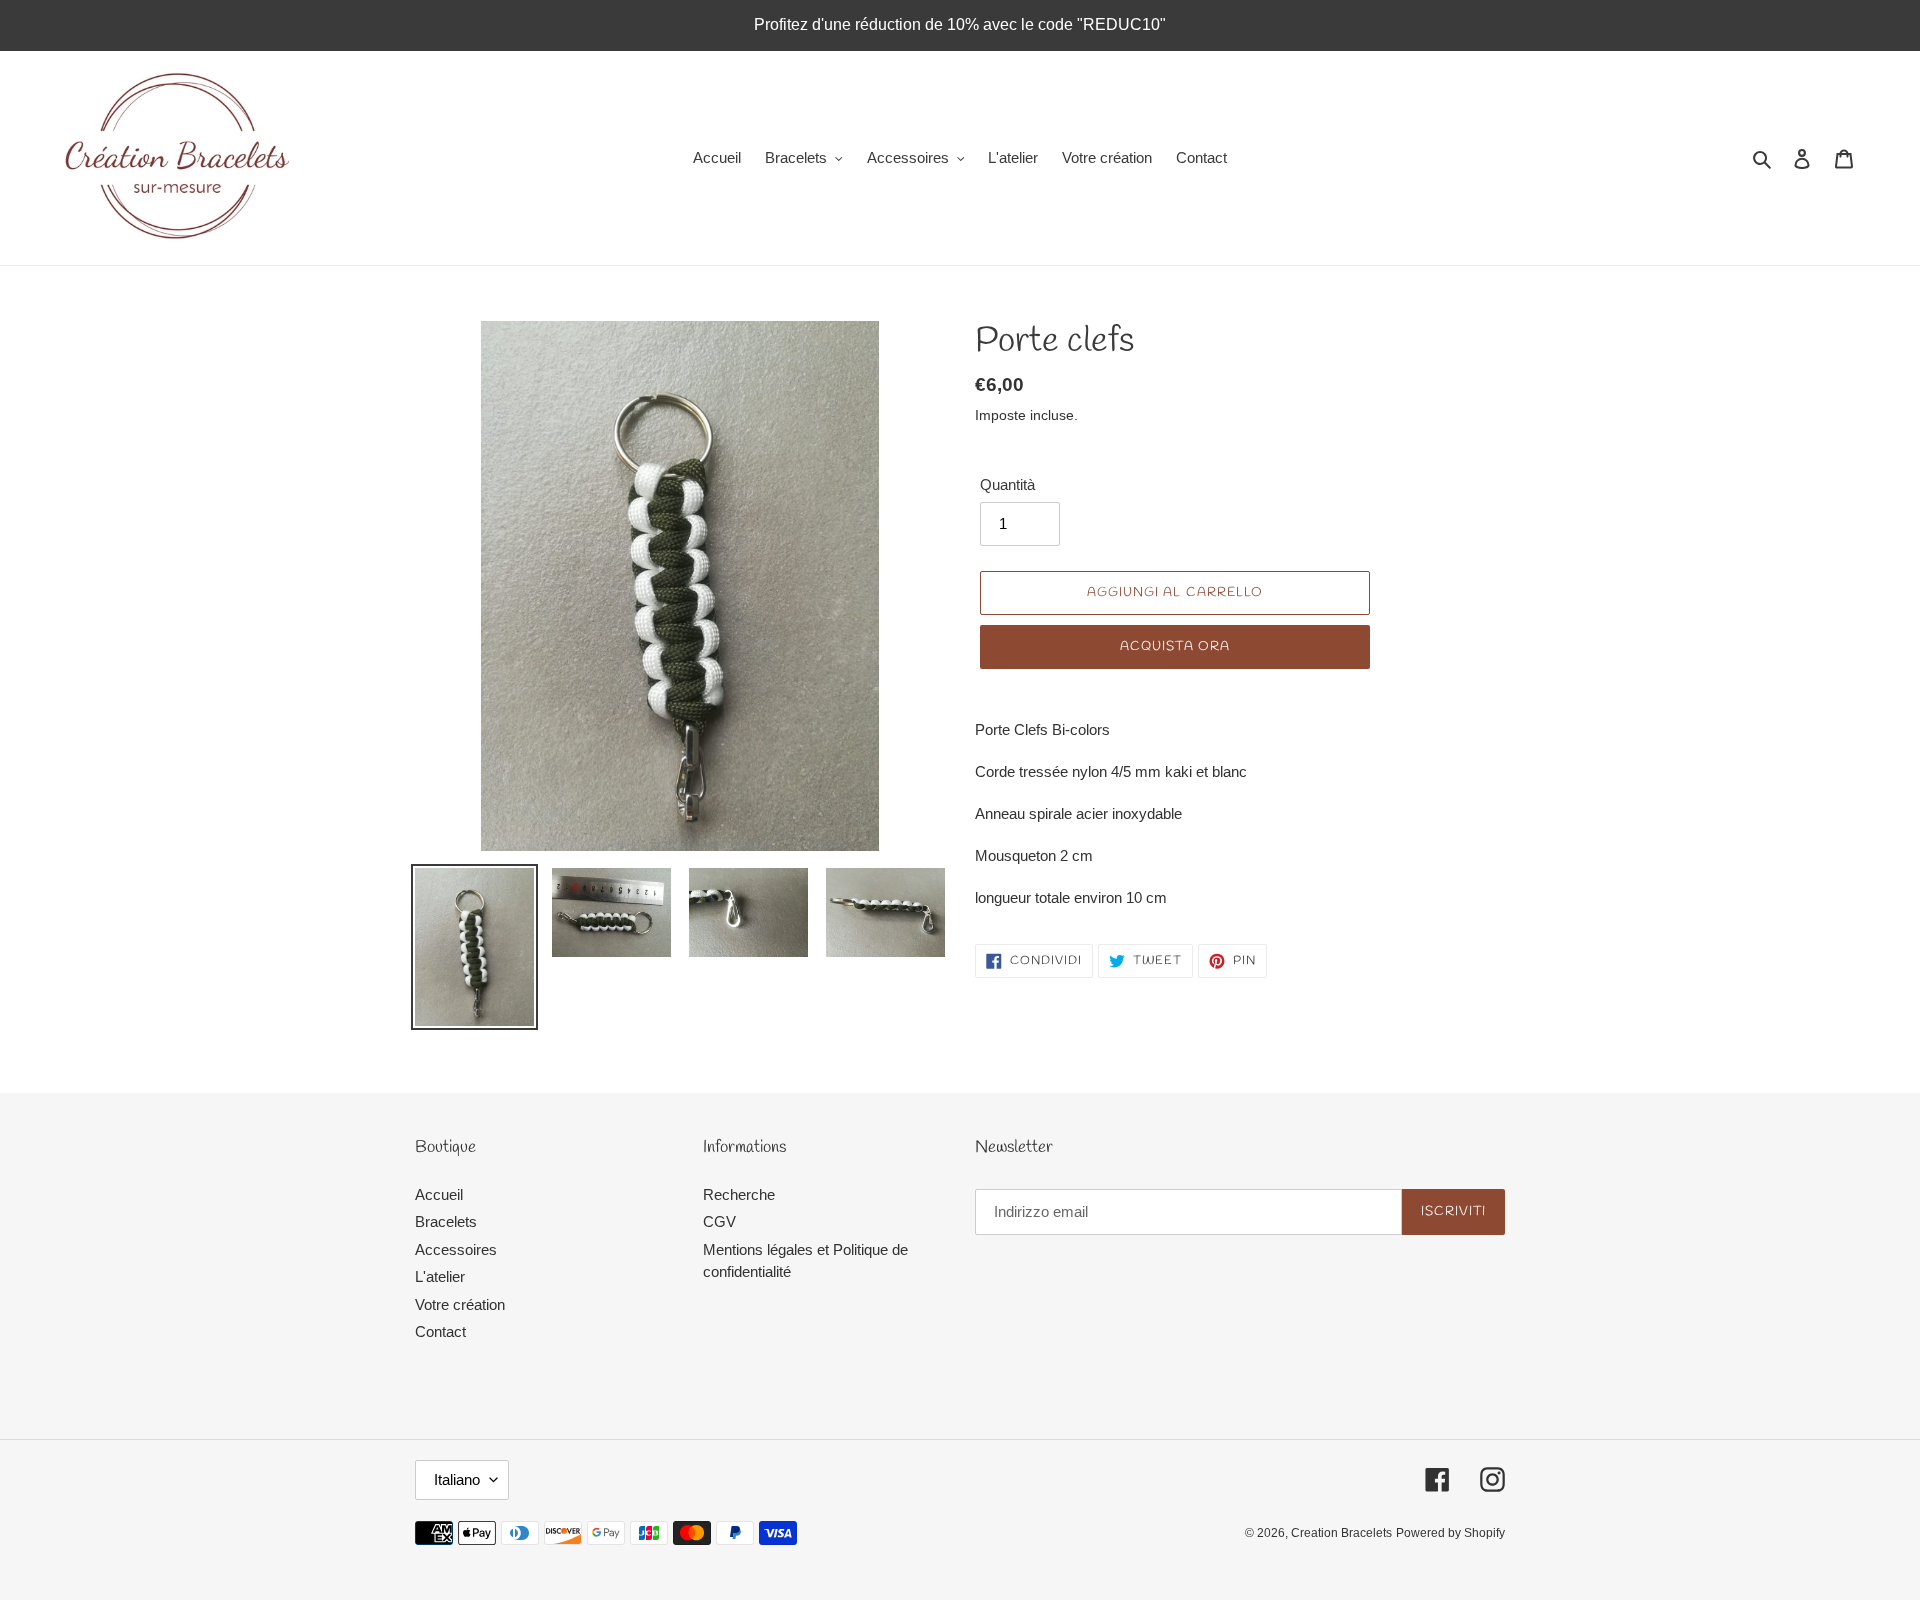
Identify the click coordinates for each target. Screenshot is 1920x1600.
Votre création (460, 1304)
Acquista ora (1174, 646)
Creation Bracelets (1341, 1533)
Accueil (439, 1194)
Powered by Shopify (1450, 1533)
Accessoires (456, 1249)
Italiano (457, 1479)
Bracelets (446, 1221)
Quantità (1007, 484)
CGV (719, 1221)
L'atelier (440, 1276)
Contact (440, 1331)
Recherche (739, 1194)
